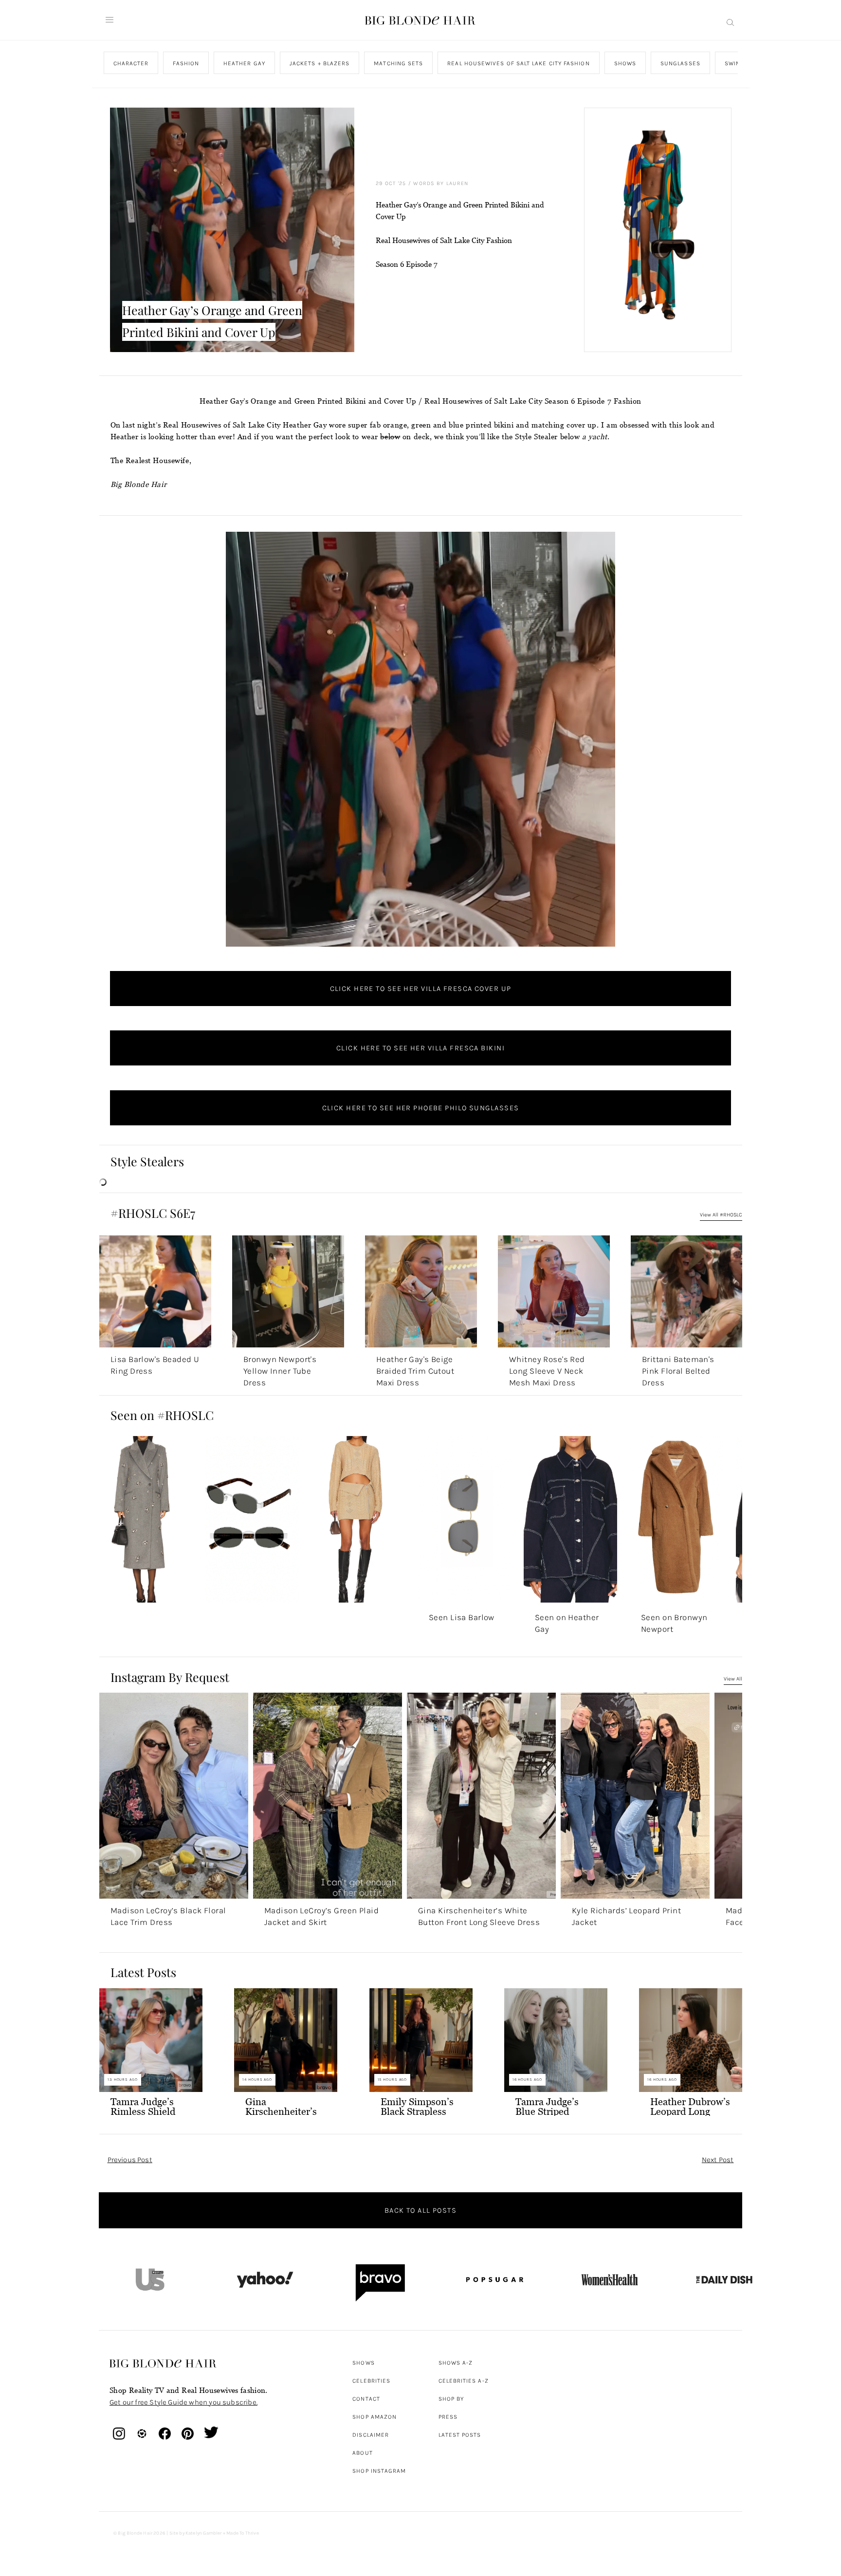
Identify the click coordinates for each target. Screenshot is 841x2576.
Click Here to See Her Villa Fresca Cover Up (421, 989)
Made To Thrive (243, 2533)
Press (448, 2417)
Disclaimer (371, 2435)
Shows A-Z (456, 2363)
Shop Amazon (375, 2417)
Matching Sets (398, 63)
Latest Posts (460, 2435)
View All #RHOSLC (721, 1215)
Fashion (186, 63)
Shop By (451, 2399)
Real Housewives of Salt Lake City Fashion (518, 63)
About (362, 2453)
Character (131, 63)
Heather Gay (244, 63)
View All (733, 1679)
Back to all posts (420, 2210)
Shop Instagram (379, 2471)
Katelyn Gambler (204, 2533)
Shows (625, 63)
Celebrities (371, 2381)
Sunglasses (680, 63)
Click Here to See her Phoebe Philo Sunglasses (421, 1108)
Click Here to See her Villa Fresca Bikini (420, 1048)
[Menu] (110, 20)
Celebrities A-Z (464, 2381)
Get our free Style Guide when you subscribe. (183, 2402)
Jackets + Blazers (319, 63)
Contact (366, 2399)
